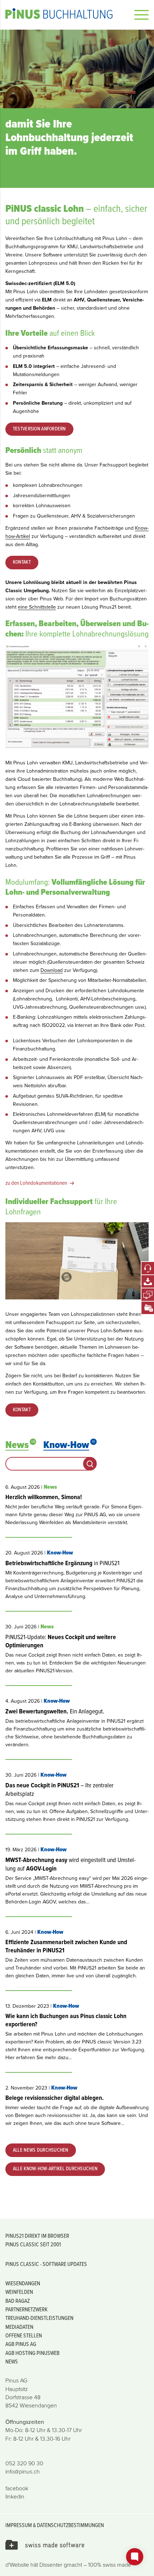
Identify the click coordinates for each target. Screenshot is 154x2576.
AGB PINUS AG (21, 2344)
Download (52, 970)
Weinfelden (19, 2292)
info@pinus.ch (23, 2472)
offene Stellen (24, 2335)
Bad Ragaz (18, 2301)
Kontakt (22, 562)
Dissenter (51, 2565)
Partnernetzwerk (27, 2309)
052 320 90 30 (24, 2463)
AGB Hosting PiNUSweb (32, 2353)
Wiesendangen (23, 2283)
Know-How (69, 1445)
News (20, 1445)
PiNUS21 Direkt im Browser (37, 2236)
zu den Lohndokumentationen (36, 1183)
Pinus (64, 14)
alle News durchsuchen (41, 2150)
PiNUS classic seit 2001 (33, 2244)
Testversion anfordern (39, 429)
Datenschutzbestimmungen (70, 2525)
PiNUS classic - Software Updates (46, 2264)
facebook (17, 2488)
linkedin (15, 2497)
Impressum (19, 2525)
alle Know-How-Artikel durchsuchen (55, 2169)
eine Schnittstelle (37, 607)
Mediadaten (19, 2327)
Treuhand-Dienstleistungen (39, 2318)
